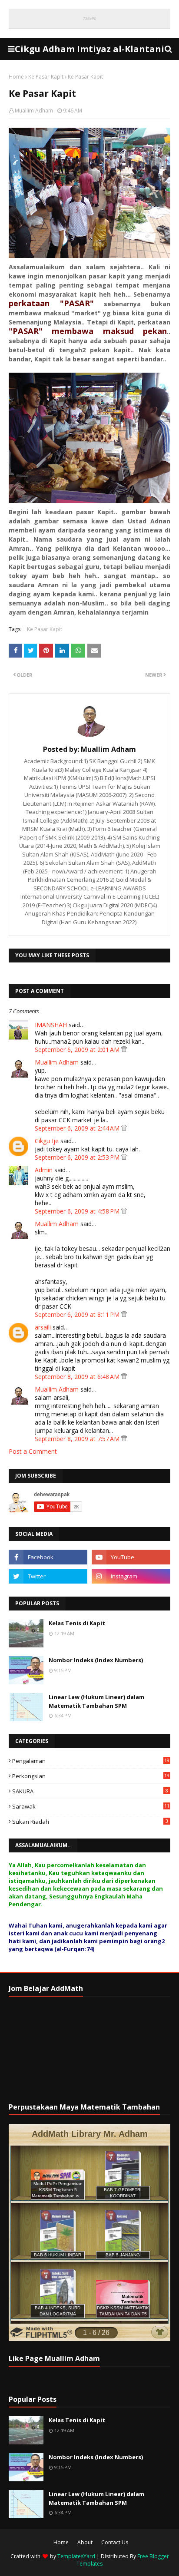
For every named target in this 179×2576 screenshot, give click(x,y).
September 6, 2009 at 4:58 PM (78, 1211)
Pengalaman (91, 1761)
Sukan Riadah (90, 1822)
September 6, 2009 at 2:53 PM (78, 1157)
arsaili (43, 1327)
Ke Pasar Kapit (46, 77)
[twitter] (48, 1576)
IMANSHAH (51, 1025)
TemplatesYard (76, 2556)
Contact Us (115, 2542)
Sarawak (91, 1806)
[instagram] (131, 1576)
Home (16, 77)
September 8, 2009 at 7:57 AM (78, 1439)
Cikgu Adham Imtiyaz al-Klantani (89, 49)
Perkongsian (91, 1776)
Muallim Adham (34, 111)
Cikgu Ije (47, 1141)
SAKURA (90, 1791)
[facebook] (48, 1557)
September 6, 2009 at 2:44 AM (78, 1128)
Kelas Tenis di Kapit (77, 1623)
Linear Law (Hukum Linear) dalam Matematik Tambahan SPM (96, 1701)
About (85, 2542)
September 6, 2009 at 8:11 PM (78, 1314)
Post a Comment (33, 1451)
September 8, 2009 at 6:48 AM (78, 1377)
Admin (44, 1170)
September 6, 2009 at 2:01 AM (78, 1050)
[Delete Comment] (124, 1050)
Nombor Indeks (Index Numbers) (96, 1660)
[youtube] (131, 1557)
